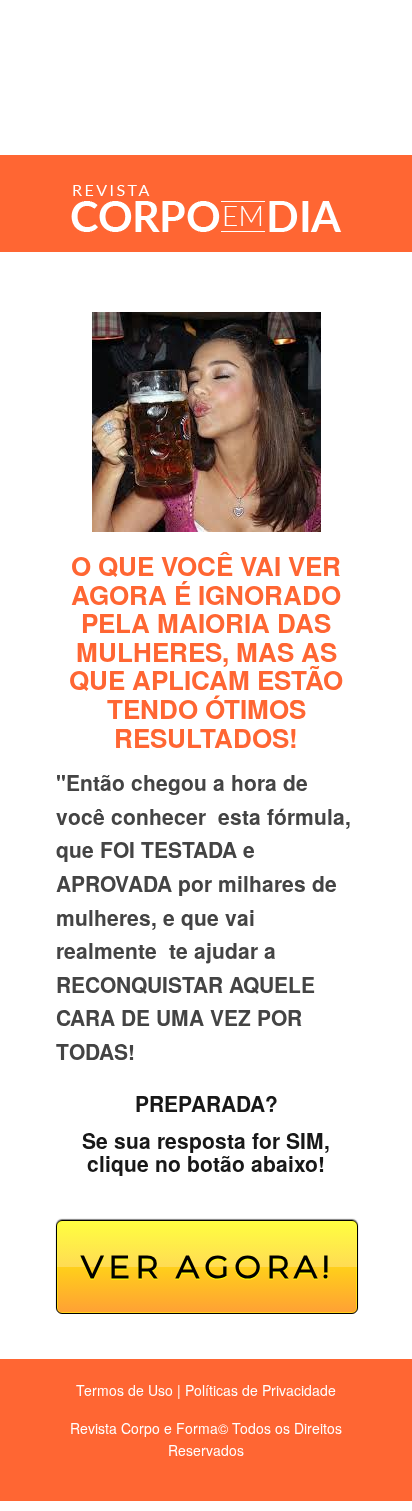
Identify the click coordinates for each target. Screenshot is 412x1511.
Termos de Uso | (128, 1390)
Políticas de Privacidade (260, 1390)
